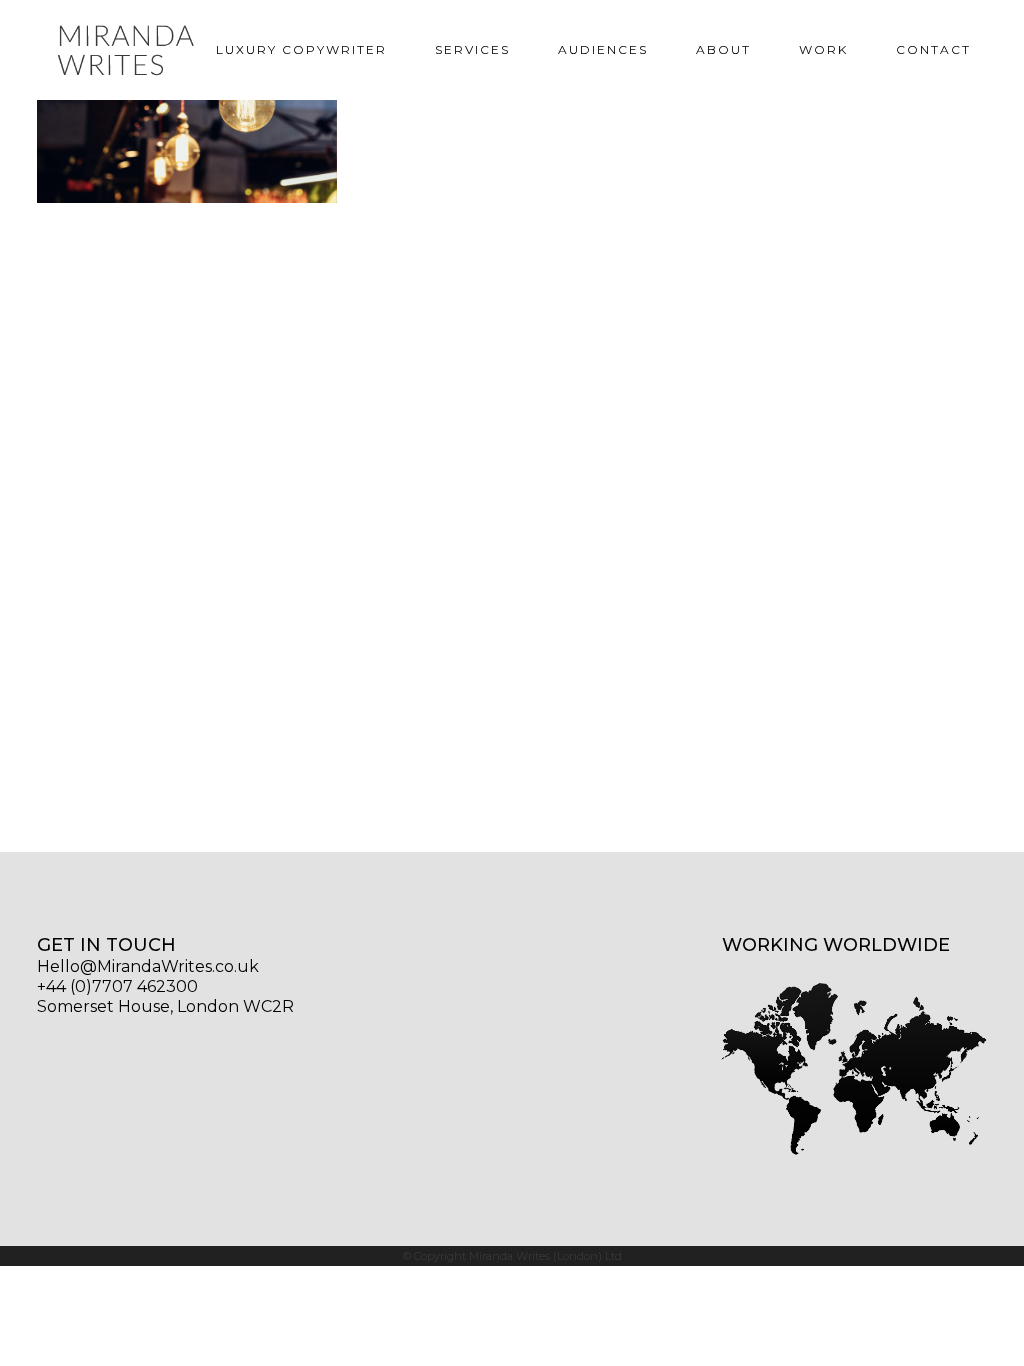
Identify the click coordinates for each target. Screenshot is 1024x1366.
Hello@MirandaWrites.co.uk (148, 966)
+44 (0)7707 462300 (117, 986)
